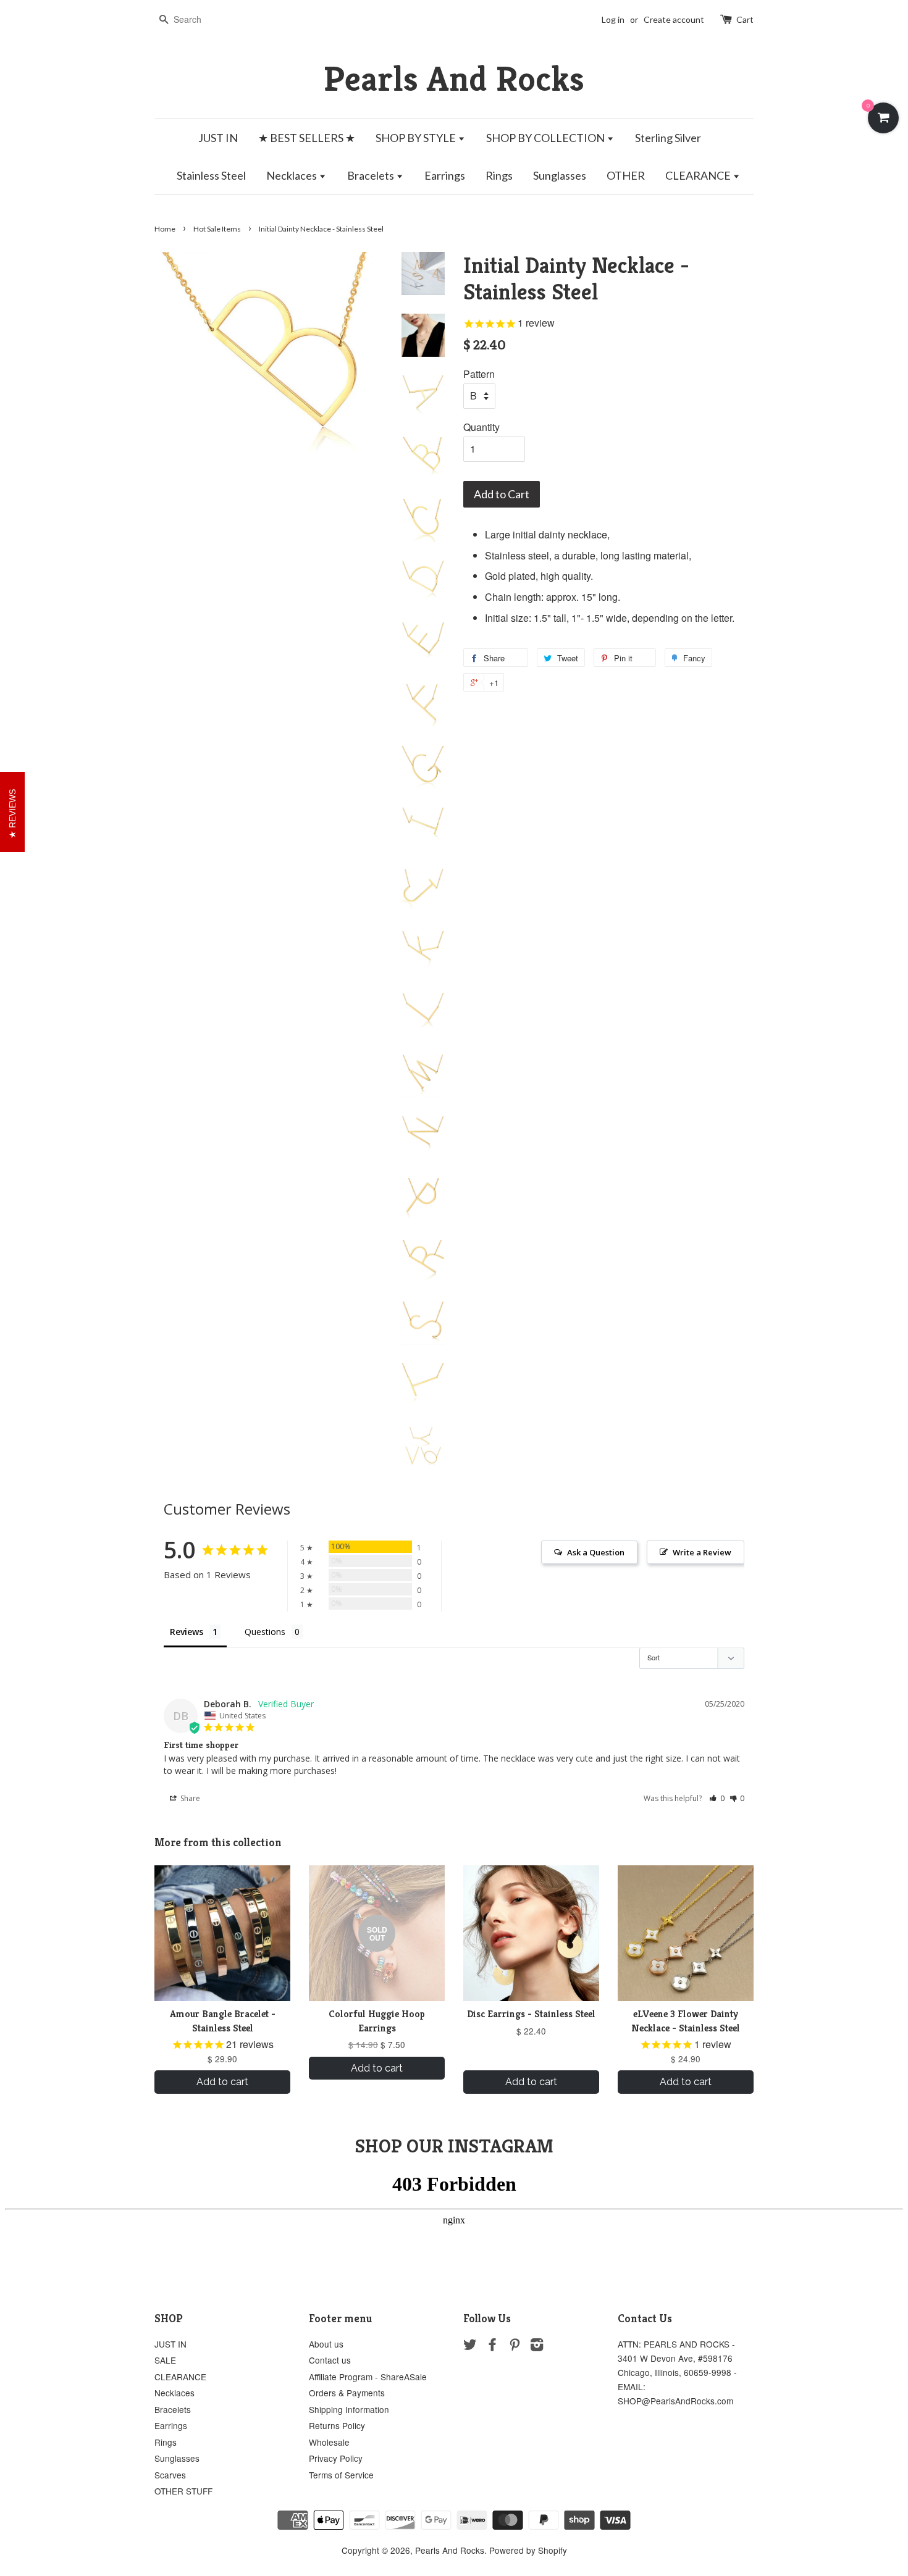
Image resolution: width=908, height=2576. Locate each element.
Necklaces (292, 175)
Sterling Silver (668, 138)
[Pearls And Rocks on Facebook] (492, 2346)
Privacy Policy (336, 2458)
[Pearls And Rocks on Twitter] (470, 2346)
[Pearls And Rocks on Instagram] (537, 2346)
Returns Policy (337, 2425)
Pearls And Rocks (454, 79)
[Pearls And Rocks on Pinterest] (515, 2346)
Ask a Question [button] (596, 1552)
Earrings (445, 175)
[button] (717, 1798)
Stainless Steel (211, 175)
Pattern (479, 374)
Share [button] (189, 1798)
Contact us (330, 2360)
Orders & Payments (347, 2393)
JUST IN (218, 138)
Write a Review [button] (702, 1552)
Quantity (481, 427)
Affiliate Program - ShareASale (368, 2377)
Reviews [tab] (187, 1632)
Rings (499, 175)
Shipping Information (349, 2409)
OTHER (626, 175)
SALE (165, 2360)
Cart (745, 19)
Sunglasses (560, 175)
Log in (613, 19)
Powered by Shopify (528, 2550)
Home (165, 229)
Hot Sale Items (217, 229)
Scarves (170, 2475)
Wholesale (329, 2442)
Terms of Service (341, 2475)
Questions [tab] (265, 1632)
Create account (674, 19)
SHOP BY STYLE (417, 138)
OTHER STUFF (183, 2491)
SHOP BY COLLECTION (546, 138)
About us (326, 2344)
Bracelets (372, 175)
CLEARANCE (699, 175)
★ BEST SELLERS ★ (307, 138)
